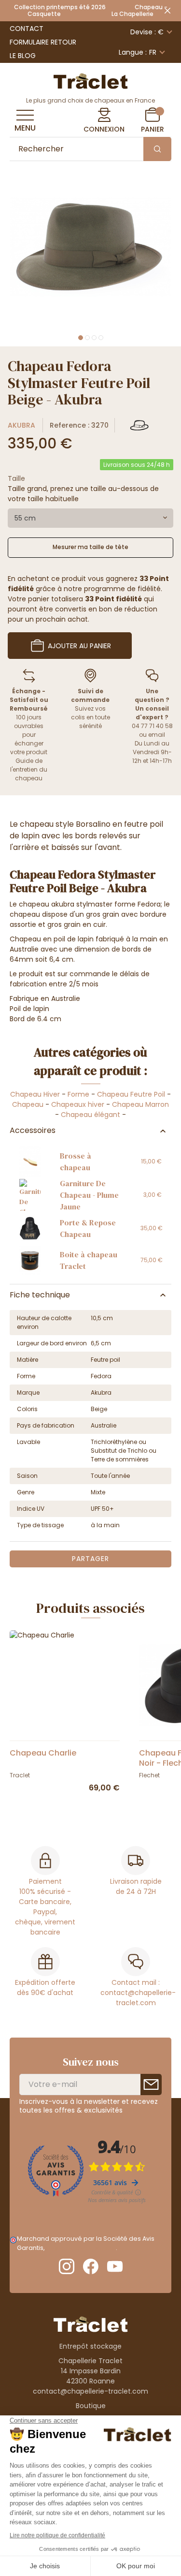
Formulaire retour (43, 42)
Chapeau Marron (140, 1104)
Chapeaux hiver (78, 1104)
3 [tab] (94, 338)
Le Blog (23, 56)
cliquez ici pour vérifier (81, 2248)
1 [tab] (81, 338)
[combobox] (90, 518)
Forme (78, 1094)
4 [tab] (101, 338)
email (157, 735)
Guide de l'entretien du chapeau (29, 769)
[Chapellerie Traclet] (91, 80)
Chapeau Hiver (35, 1094)
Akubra (21, 425)
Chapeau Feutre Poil (131, 1094)
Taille (16, 478)
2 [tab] (87, 338)
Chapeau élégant (90, 1115)
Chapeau (28, 1104)
